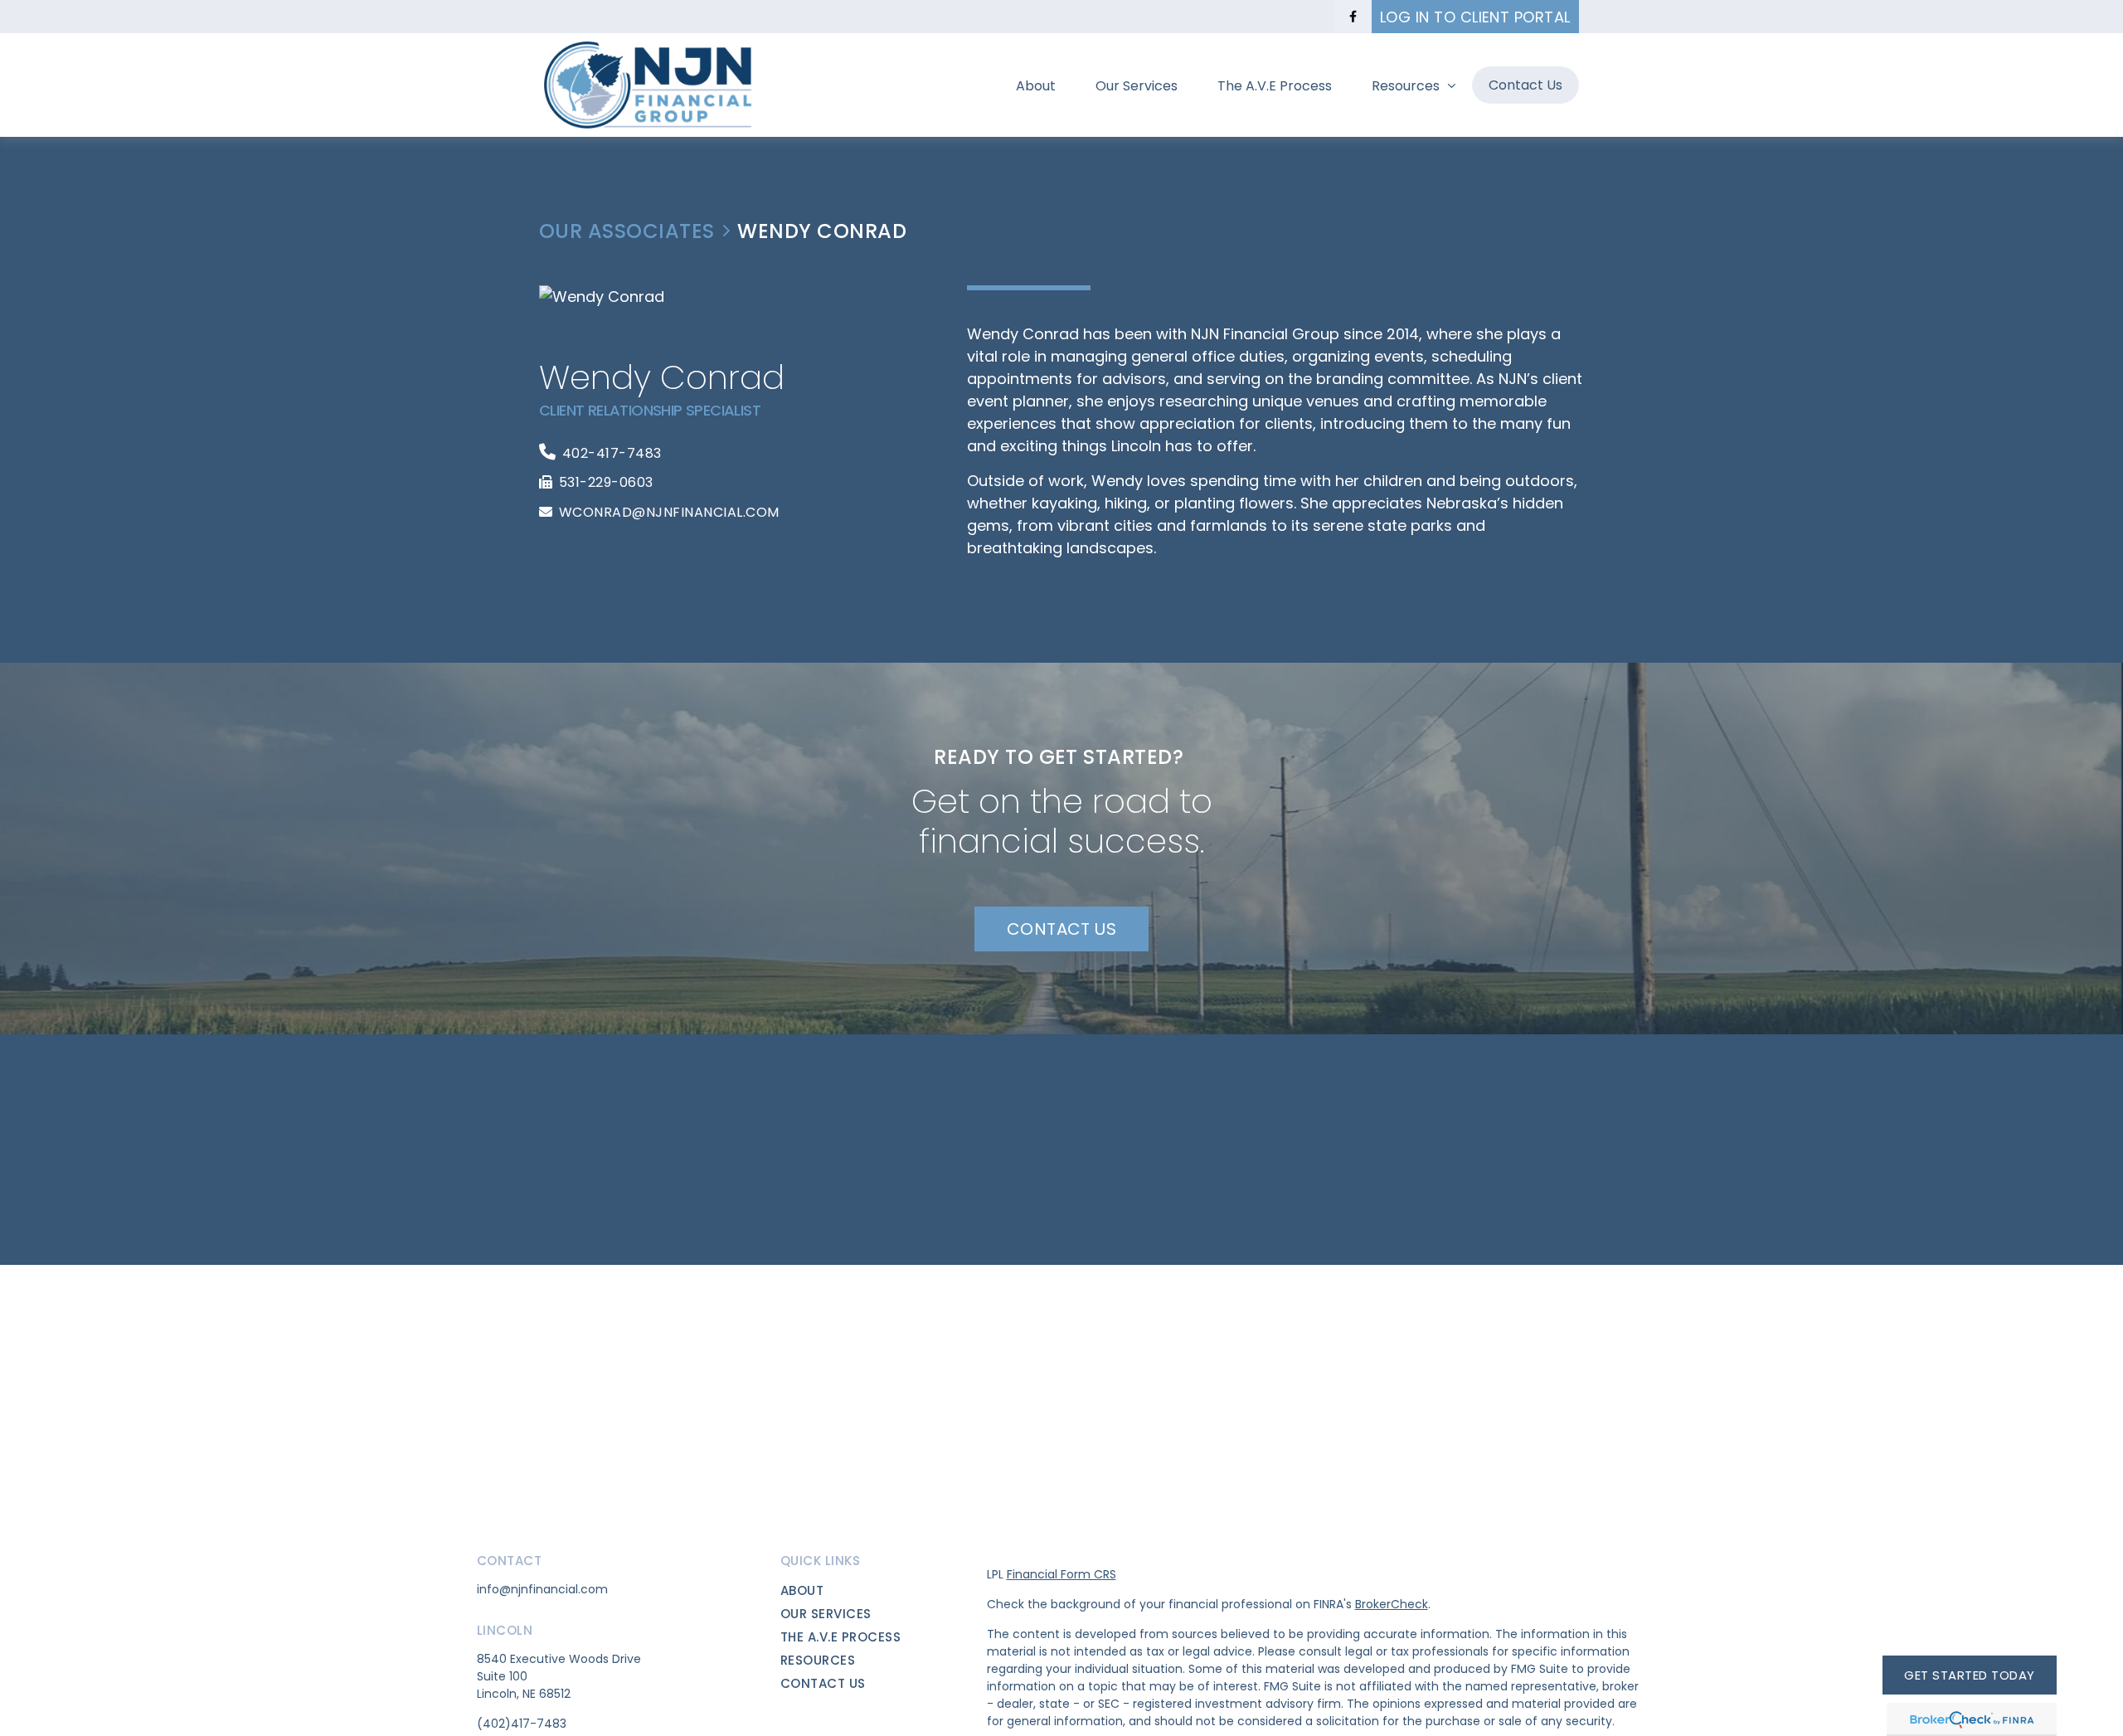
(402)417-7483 (522, 1724)
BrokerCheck (1392, 1604)
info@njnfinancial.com (542, 1589)
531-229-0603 (606, 482)
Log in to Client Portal (1475, 17)
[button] (1036, 85)
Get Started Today (1969, 1675)
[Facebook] (1353, 17)
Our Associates (627, 232)
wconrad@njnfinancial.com (669, 512)
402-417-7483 (612, 453)
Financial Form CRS (1061, 1574)
